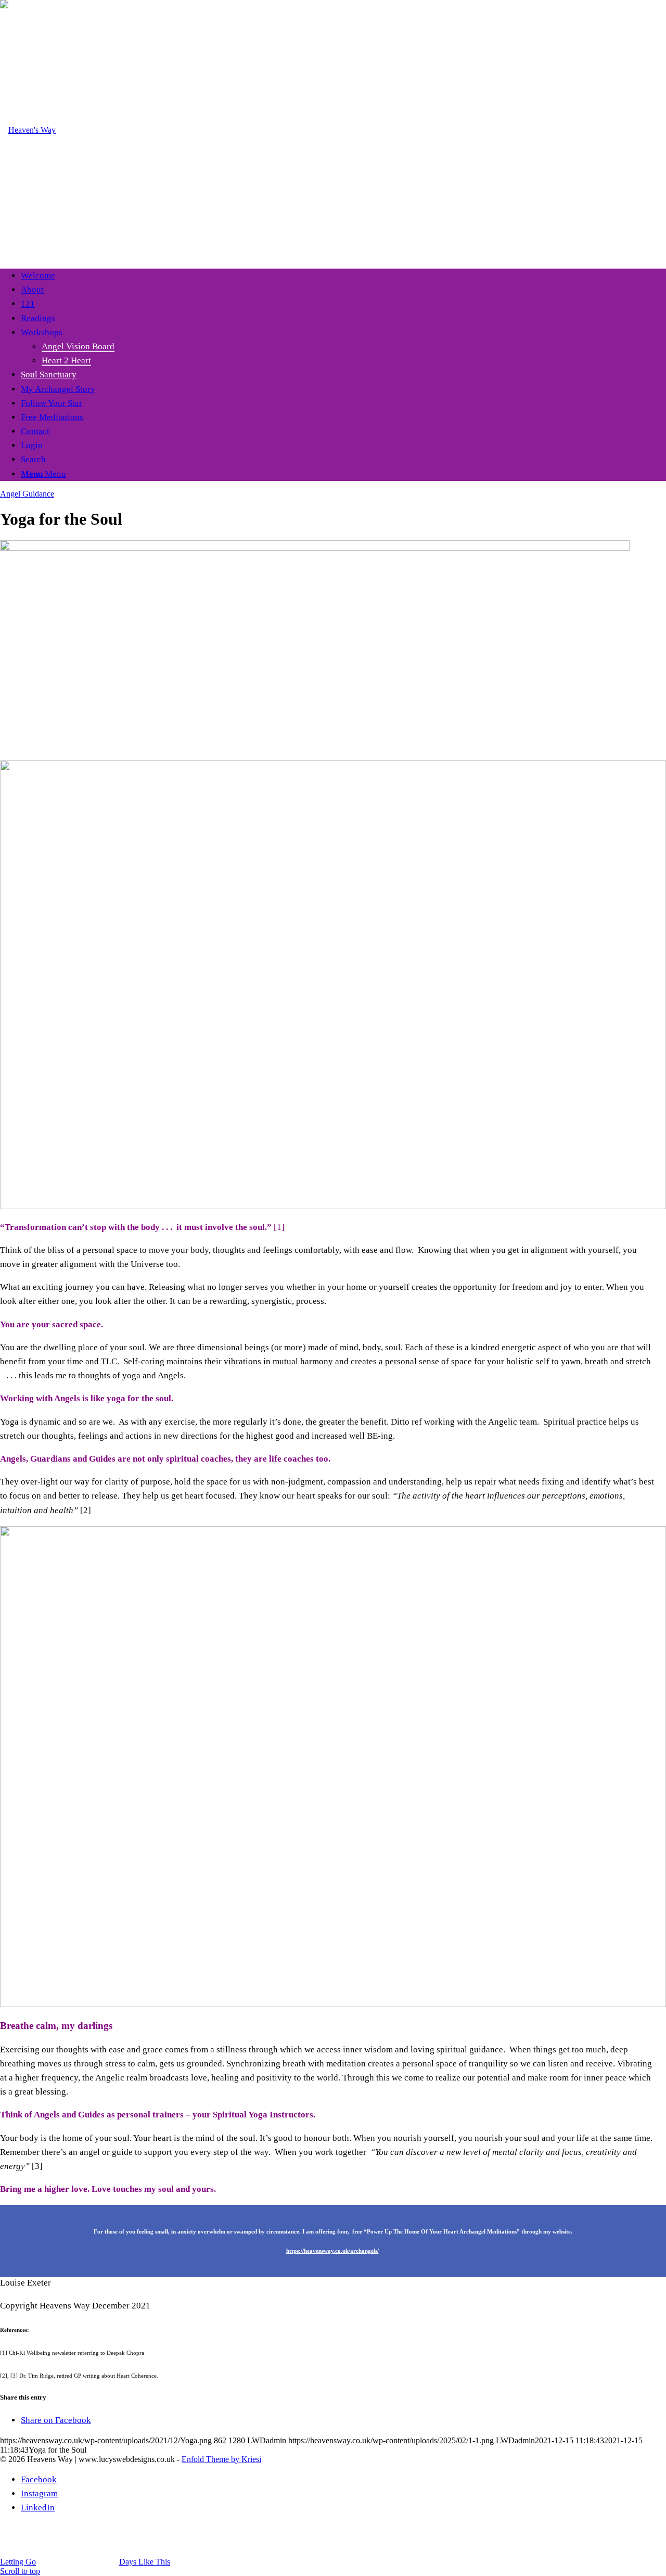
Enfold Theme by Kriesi (221, 2459)
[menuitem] (343, 276)
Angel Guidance (27, 494)
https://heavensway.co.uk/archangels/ (332, 2251)
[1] (28, 130)
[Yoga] (315, 548)
